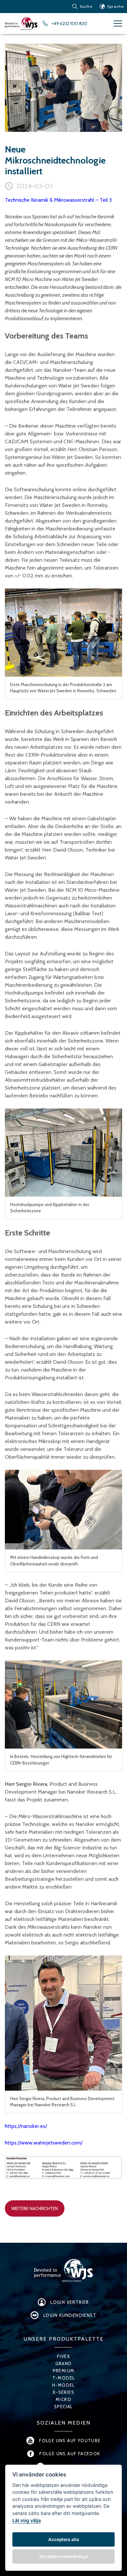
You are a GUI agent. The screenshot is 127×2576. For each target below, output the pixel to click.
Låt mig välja (27, 2520)
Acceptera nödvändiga (63, 2556)
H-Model (63, 2385)
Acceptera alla (64, 2539)
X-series (63, 2392)
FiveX (63, 2356)
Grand (64, 2364)
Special (63, 2407)
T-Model (64, 2378)
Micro (63, 2399)
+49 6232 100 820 (69, 24)
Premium (64, 2371)
